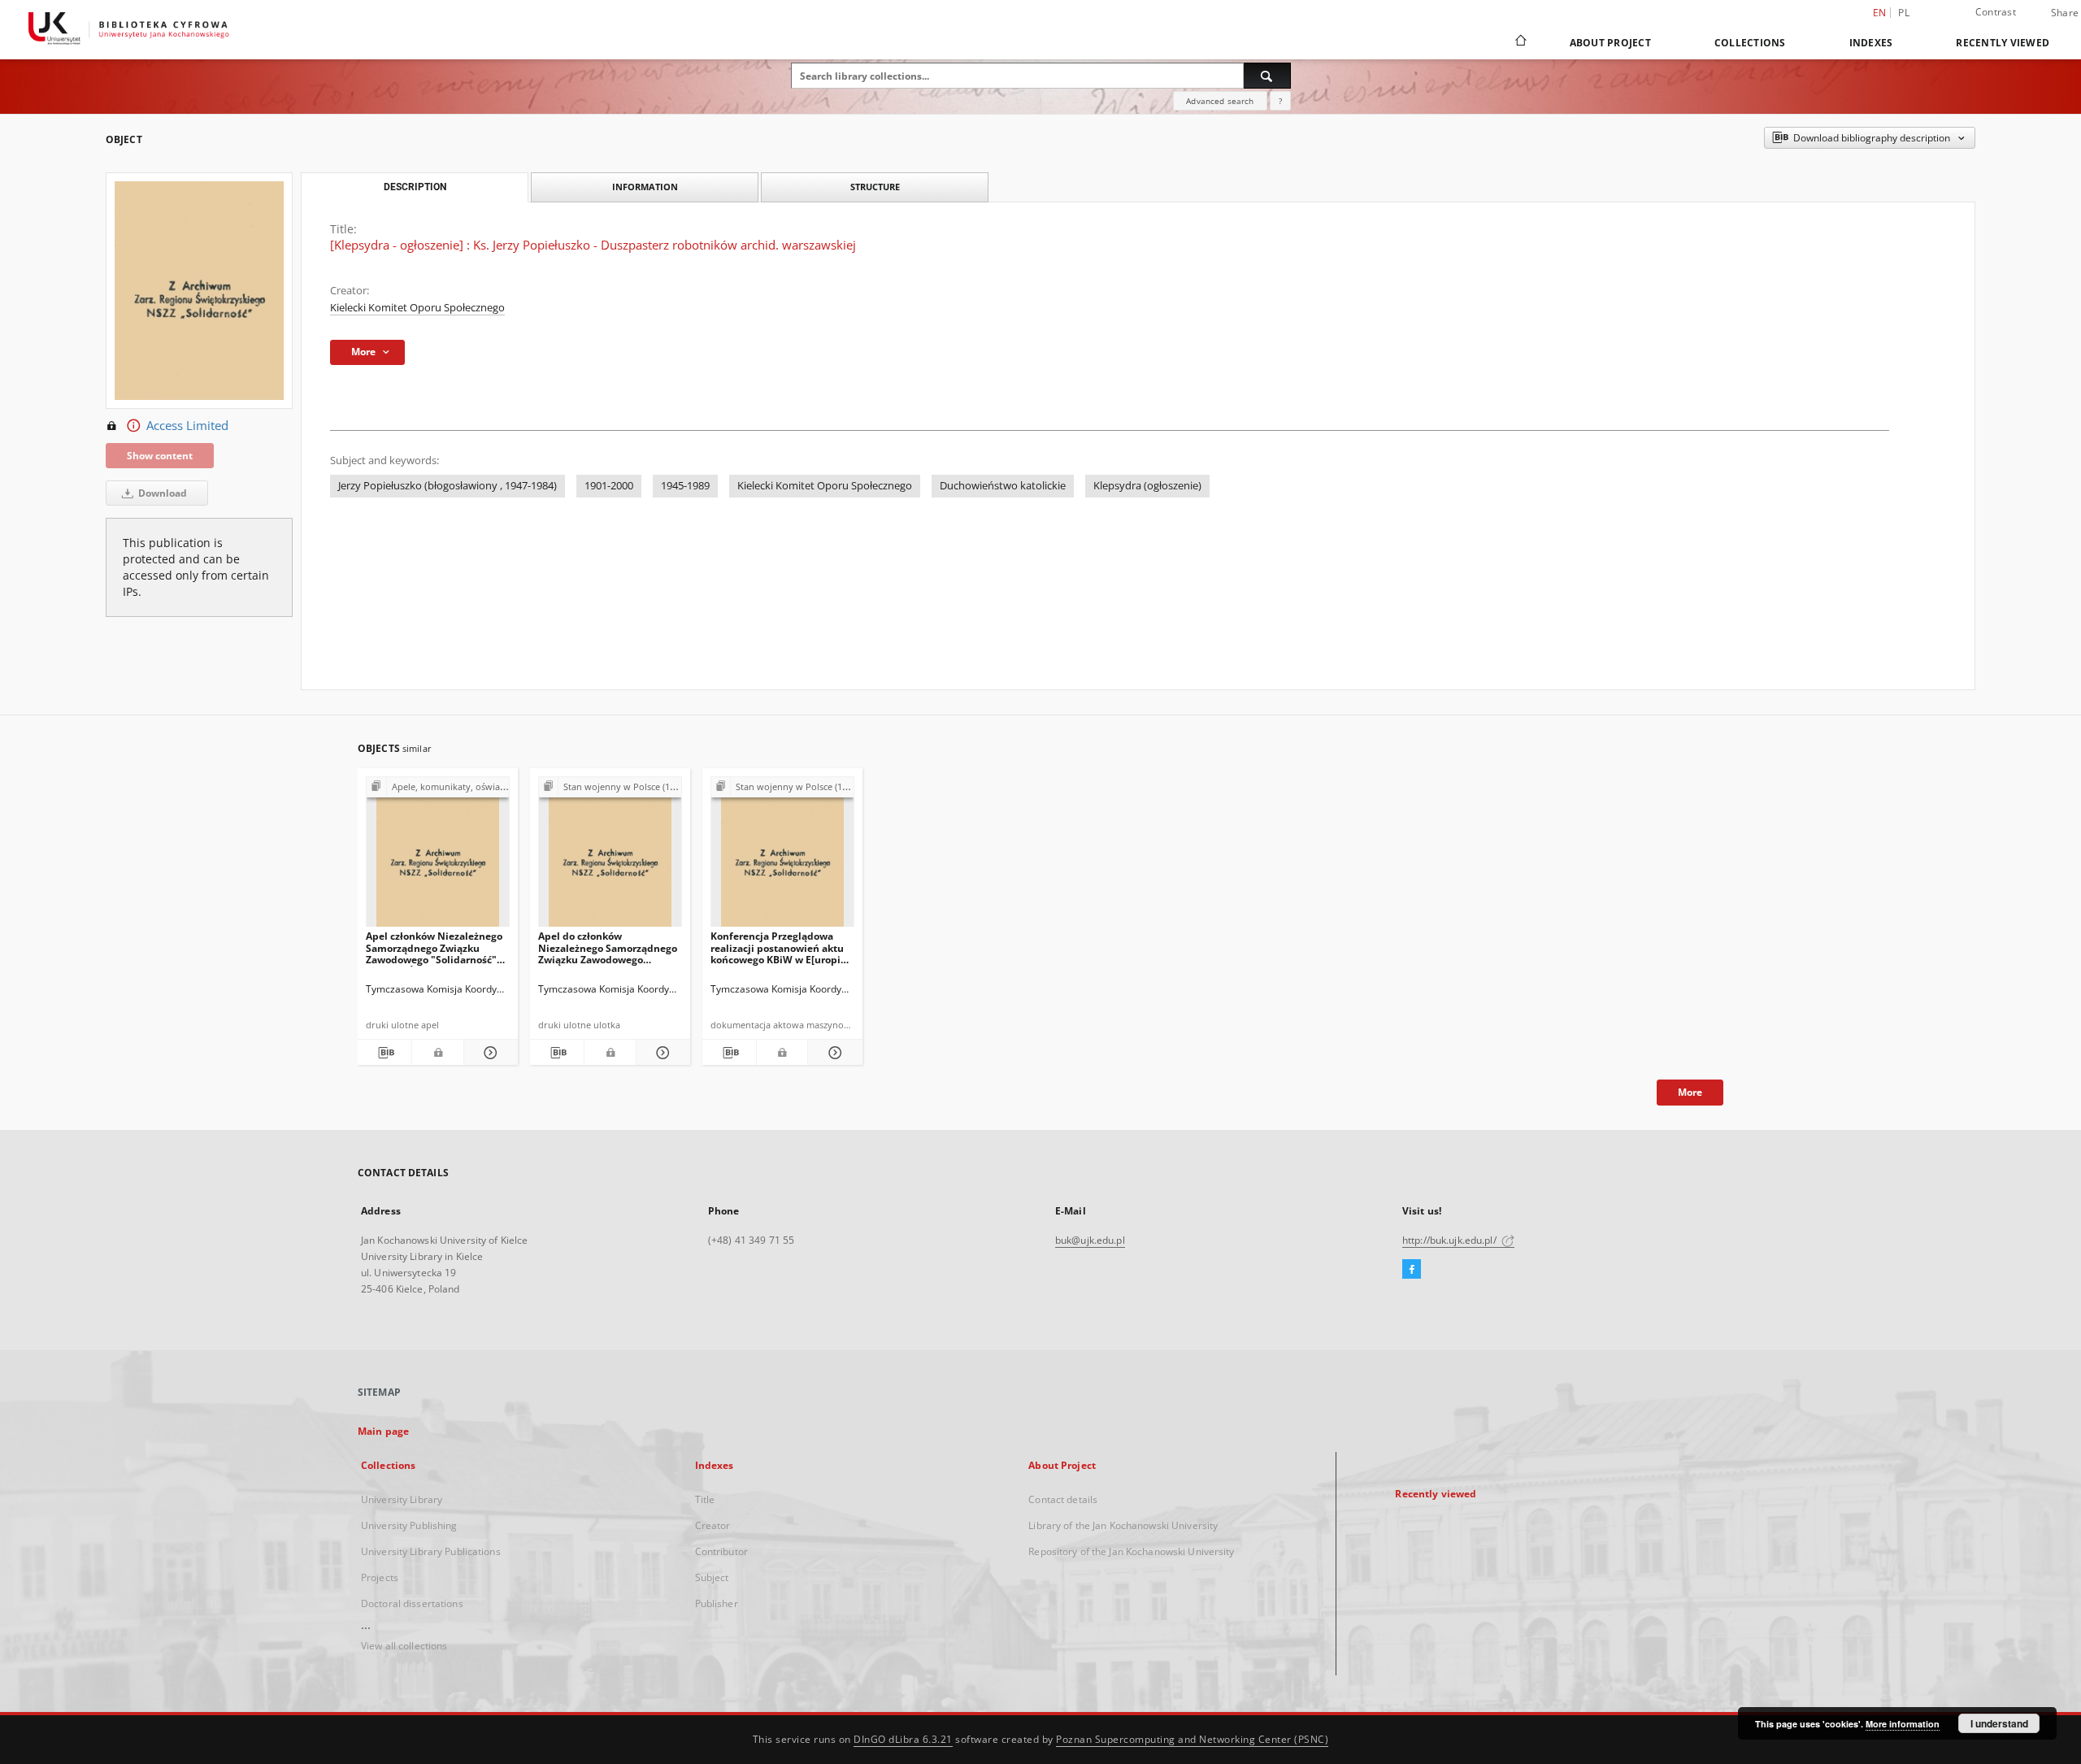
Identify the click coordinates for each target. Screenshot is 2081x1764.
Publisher (717, 1603)
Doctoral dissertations (412, 1603)
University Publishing (409, 1525)
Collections (1750, 43)
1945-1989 (685, 486)
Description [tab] (415, 187)
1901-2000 (609, 486)
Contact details (1063, 1499)
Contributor (721, 1551)
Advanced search (1220, 101)
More (1690, 1092)
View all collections (404, 1646)
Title (705, 1499)
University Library (402, 1499)
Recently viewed (2003, 43)
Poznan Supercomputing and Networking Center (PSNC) (1192, 1739)
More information (1903, 1724)
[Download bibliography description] (384, 1053)
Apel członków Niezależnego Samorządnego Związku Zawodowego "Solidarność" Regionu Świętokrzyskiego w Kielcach (434, 947)
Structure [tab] (875, 187)
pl (1904, 13)
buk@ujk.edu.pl (1090, 1240)
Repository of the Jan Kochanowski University (1131, 1551)
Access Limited (187, 426)
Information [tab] (645, 187)
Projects (380, 1577)
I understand (1999, 1723)
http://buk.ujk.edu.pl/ (1451, 1240)
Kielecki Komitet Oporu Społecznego (417, 308)
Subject (712, 1577)
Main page (383, 1431)
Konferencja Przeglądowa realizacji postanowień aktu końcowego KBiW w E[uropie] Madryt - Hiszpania (780, 947)
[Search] (1267, 76)
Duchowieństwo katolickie (1003, 486)
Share (2065, 13)
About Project (1610, 43)
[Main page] (1520, 42)
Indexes (1871, 43)
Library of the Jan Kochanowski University (1123, 1525)
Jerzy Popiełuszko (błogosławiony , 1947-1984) (447, 486)
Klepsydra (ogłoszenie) (1147, 486)
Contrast (1996, 12)
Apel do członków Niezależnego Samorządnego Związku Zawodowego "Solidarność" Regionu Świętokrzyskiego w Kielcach (608, 947)
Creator (713, 1525)
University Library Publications (431, 1551)
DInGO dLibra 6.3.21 (903, 1739)
